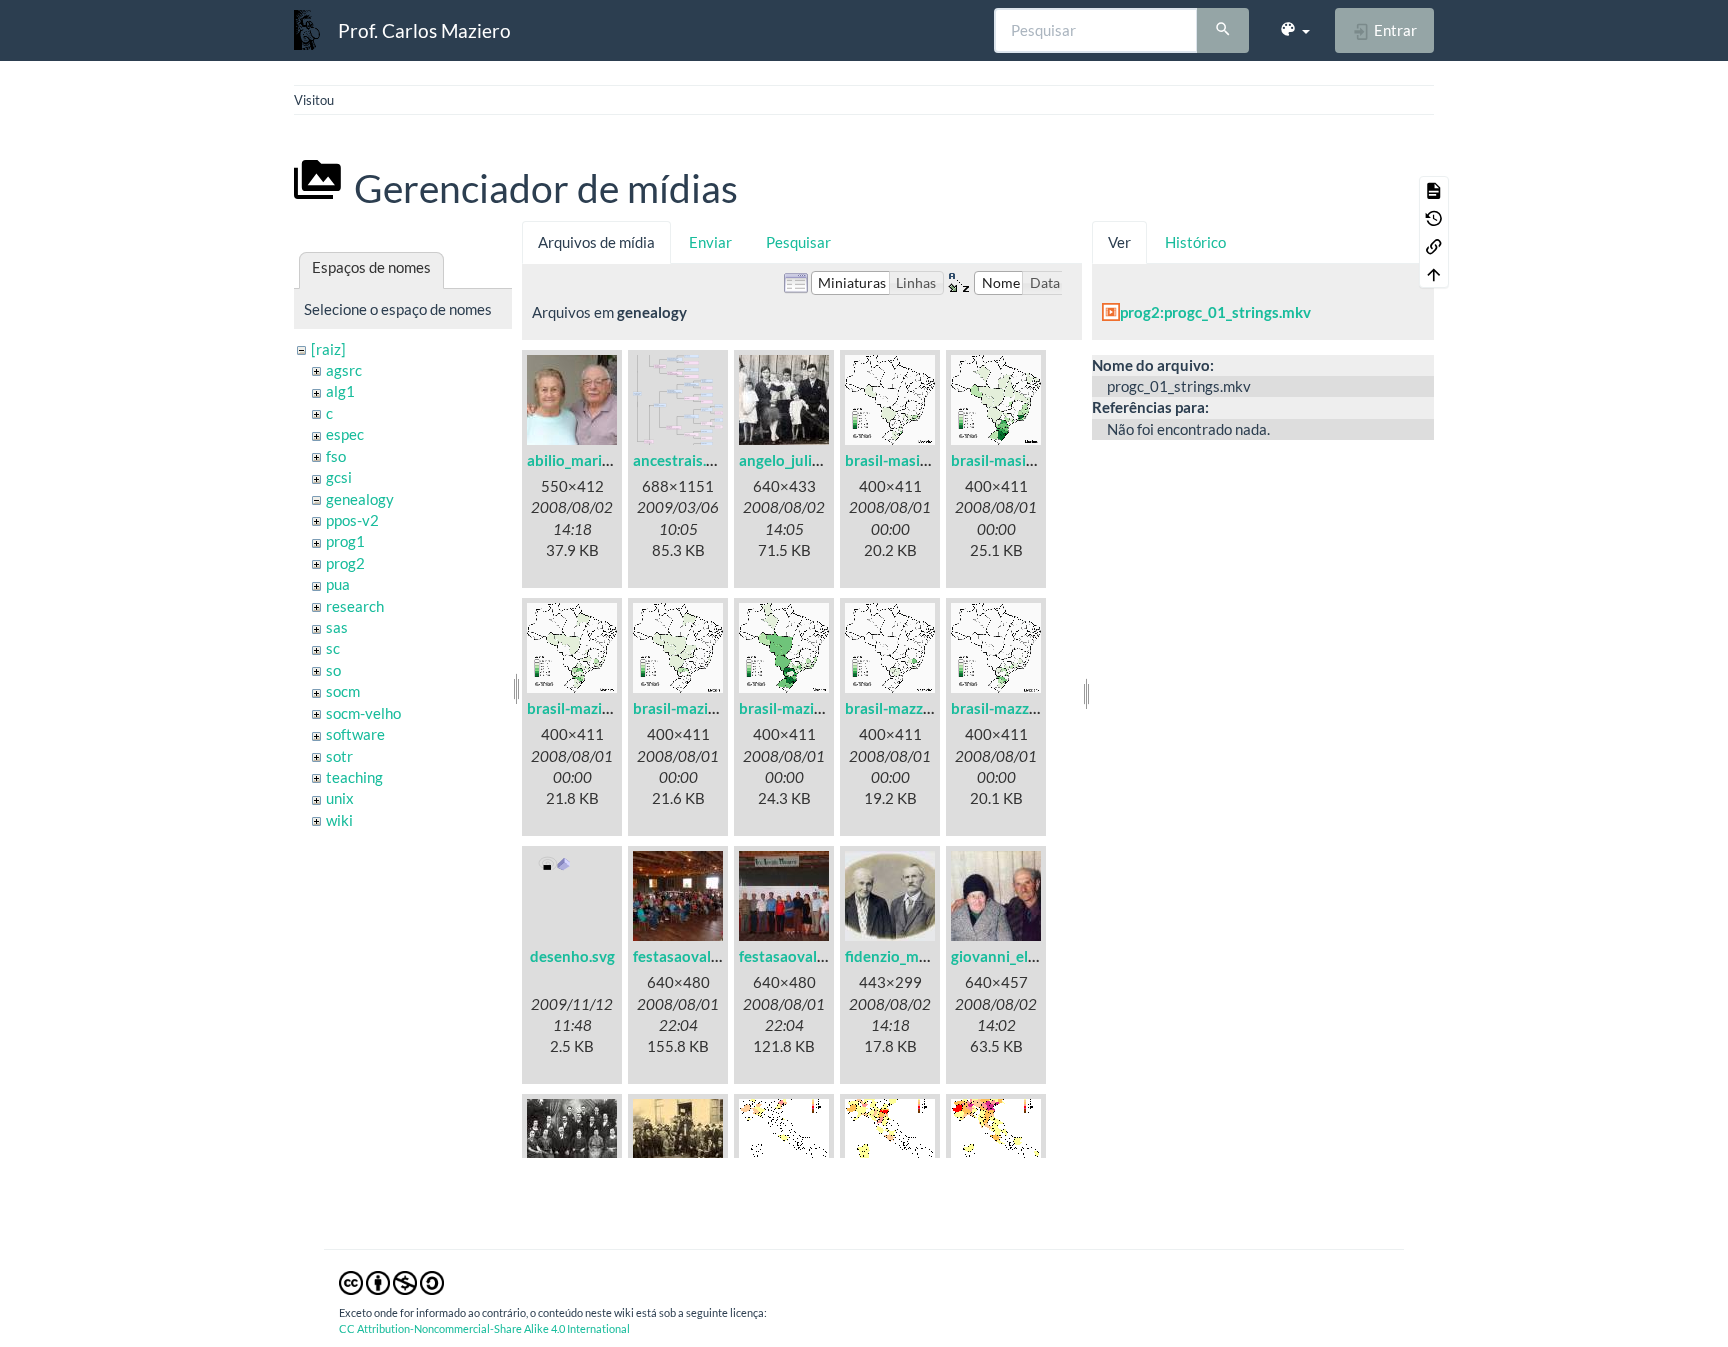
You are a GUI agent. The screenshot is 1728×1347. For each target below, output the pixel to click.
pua (338, 584)
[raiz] (328, 349)
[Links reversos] (1434, 246)
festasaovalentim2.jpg (814, 956)
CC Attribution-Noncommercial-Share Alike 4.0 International (484, 1328)
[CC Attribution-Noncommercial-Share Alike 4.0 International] (391, 1281)
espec (345, 434)
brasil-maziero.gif (798, 708)
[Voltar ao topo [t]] (1434, 274)
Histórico (1195, 242)
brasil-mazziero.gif (1013, 708)
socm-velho (363, 713)
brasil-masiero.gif (1010, 460)
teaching (354, 777)
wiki (339, 820)
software (355, 734)
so (333, 670)
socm (343, 691)
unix (340, 798)
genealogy (360, 499)
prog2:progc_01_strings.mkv (1215, 312)
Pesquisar (798, 242)
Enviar (710, 242)
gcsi (339, 477)
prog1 (345, 541)
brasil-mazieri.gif (689, 708)
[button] (1294, 30)
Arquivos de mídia (596, 242)
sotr (339, 756)
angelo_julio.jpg (791, 460)
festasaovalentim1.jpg (708, 956)
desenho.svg (572, 956)
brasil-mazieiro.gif (588, 708)
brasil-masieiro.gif (906, 460)
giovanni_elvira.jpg (1014, 956)
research (355, 606)
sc (333, 648)
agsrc (344, 370)
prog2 (345, 563)
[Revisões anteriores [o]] (1434, 218)
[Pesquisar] (1223, 31)
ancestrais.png (682, 460)
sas (337, 627)
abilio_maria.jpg (580, 460)
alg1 (340, 391)
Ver (1119, 242)
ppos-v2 (352, 520)
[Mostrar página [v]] (1434, 190)
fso (336, 456)
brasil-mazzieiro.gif (909, 708)
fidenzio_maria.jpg (906, 956)
